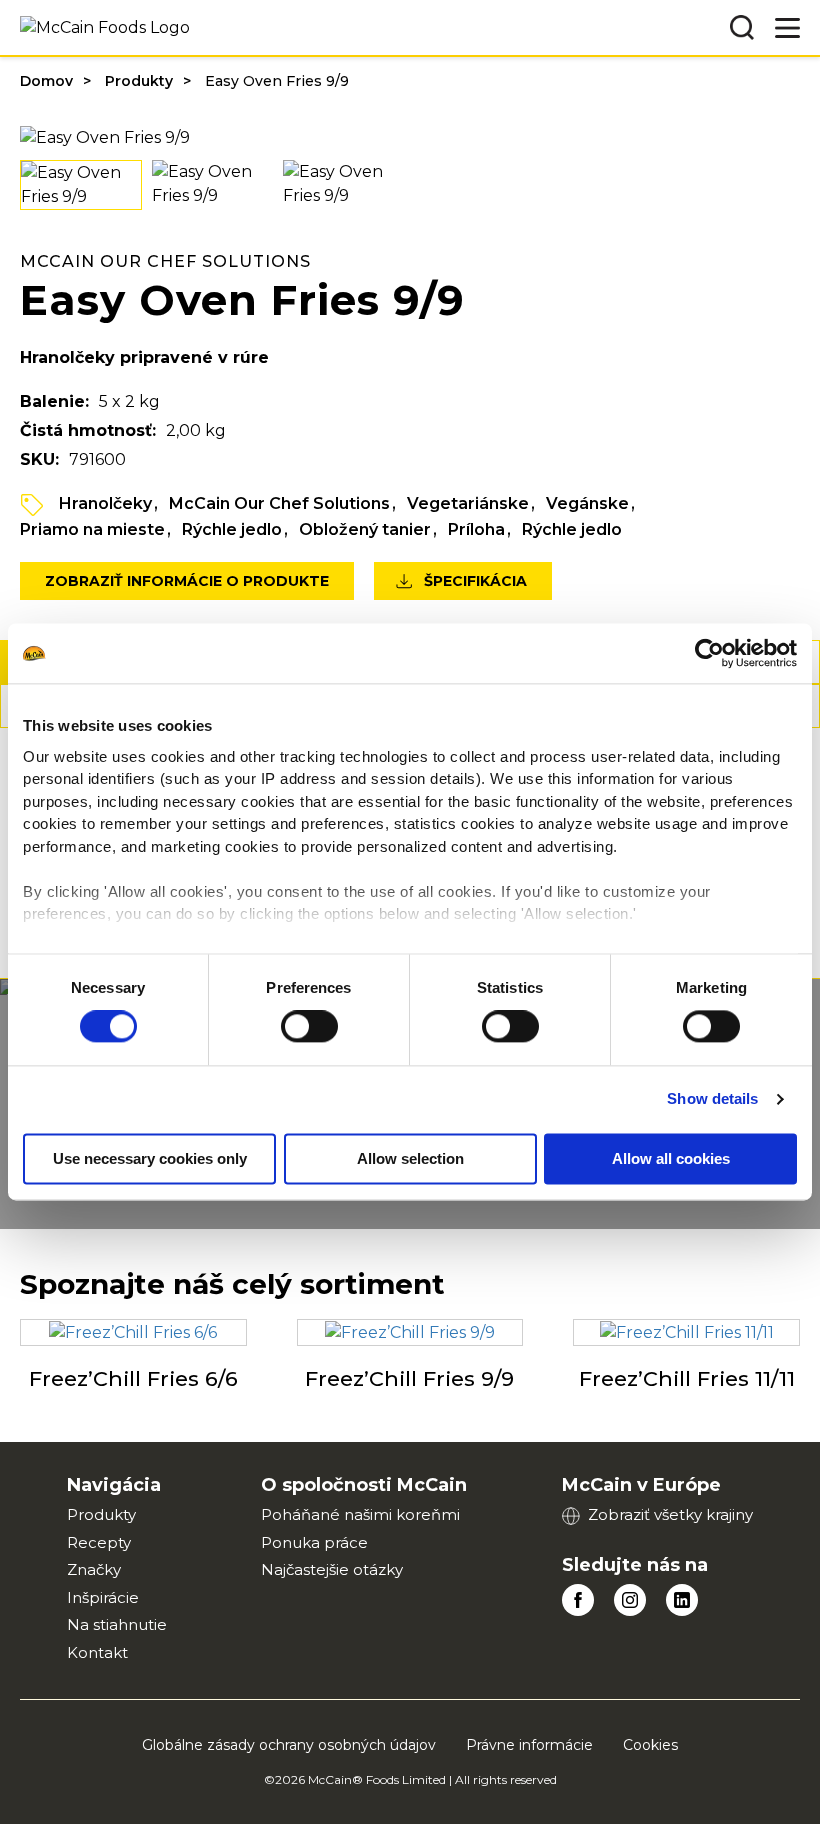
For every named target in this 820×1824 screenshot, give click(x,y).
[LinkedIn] (682, 1600)
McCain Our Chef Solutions (279, 503)
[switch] (309, 1027)
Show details (712, 1099)
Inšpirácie (103, 1597)
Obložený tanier (365, 529)
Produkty (139, 81)
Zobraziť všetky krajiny (670, 1514)
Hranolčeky (105, 503)
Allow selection (410, 1159)
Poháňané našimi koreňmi (360, 1514)
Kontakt (97, 1652)
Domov (46, 81)
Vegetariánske (468, 503)
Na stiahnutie (117, 1624)
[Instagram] (630, 1600)
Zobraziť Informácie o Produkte (187, 581)
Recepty (99, 1542)
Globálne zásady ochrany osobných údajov (289, 1745)
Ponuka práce (314, 1542)
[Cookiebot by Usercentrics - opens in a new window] (709, 653)
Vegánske (587, 503)
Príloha (476, 529)
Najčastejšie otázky (332, 1569)
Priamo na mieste (92, 529)
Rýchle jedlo (232, 529)
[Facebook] (578, 1600)
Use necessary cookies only (150, 1159)
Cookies (650, 1745)
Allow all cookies (671, 1159)
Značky (94, 1569)
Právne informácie (529, 1745)
